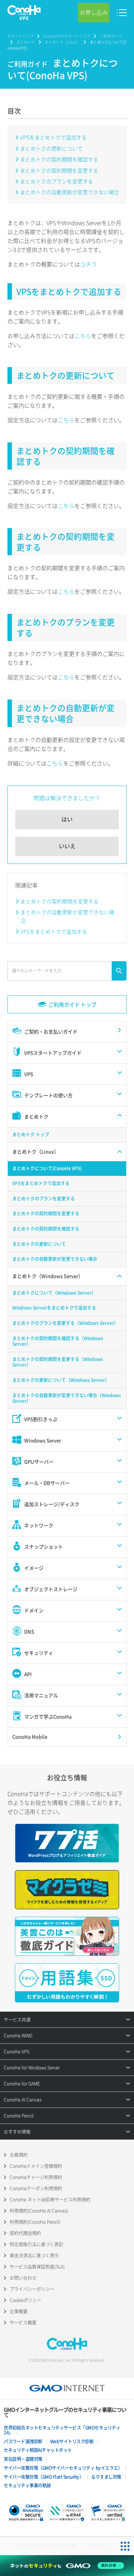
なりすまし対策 (106, 2477)
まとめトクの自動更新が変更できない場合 (70, 192)
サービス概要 (23, 2323)
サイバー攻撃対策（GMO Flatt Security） (44, 2477)
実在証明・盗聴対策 (23, 2459)
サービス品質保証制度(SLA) (37, 2267)
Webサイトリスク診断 (72, 2441)
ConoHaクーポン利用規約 (36, 2188)
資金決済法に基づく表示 (34, 2255)
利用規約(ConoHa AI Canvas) (39, 2211)
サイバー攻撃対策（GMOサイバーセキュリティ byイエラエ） (63, 2468)
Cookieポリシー (25, 2300)
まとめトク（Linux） (62, 42)
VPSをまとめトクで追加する (53, 137)
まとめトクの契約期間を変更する (59, 170)
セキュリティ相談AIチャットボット (38, 2450)
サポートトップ (20, 36)
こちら (83, 336)
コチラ (88, 264)
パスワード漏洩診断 (23, 2441)
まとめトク (26, 42)
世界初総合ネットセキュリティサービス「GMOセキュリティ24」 (62, 2430)
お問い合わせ (23, 2278)
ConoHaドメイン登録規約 (36, 2166)
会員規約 (19, 2155)
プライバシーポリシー (32, 2289)
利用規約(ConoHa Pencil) (35, 2222)
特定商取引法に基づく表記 (36, 2244)
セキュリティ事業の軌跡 (27, 2485)
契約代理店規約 (25, 2233)
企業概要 (19, 2311)
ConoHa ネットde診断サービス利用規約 (50, 2200)
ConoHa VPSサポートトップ (67, 36)
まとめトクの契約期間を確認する (59, 159)
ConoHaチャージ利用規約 (36, 2177)
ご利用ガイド (111, 36)
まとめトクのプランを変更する (57, 181)
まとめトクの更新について (51, 148)
